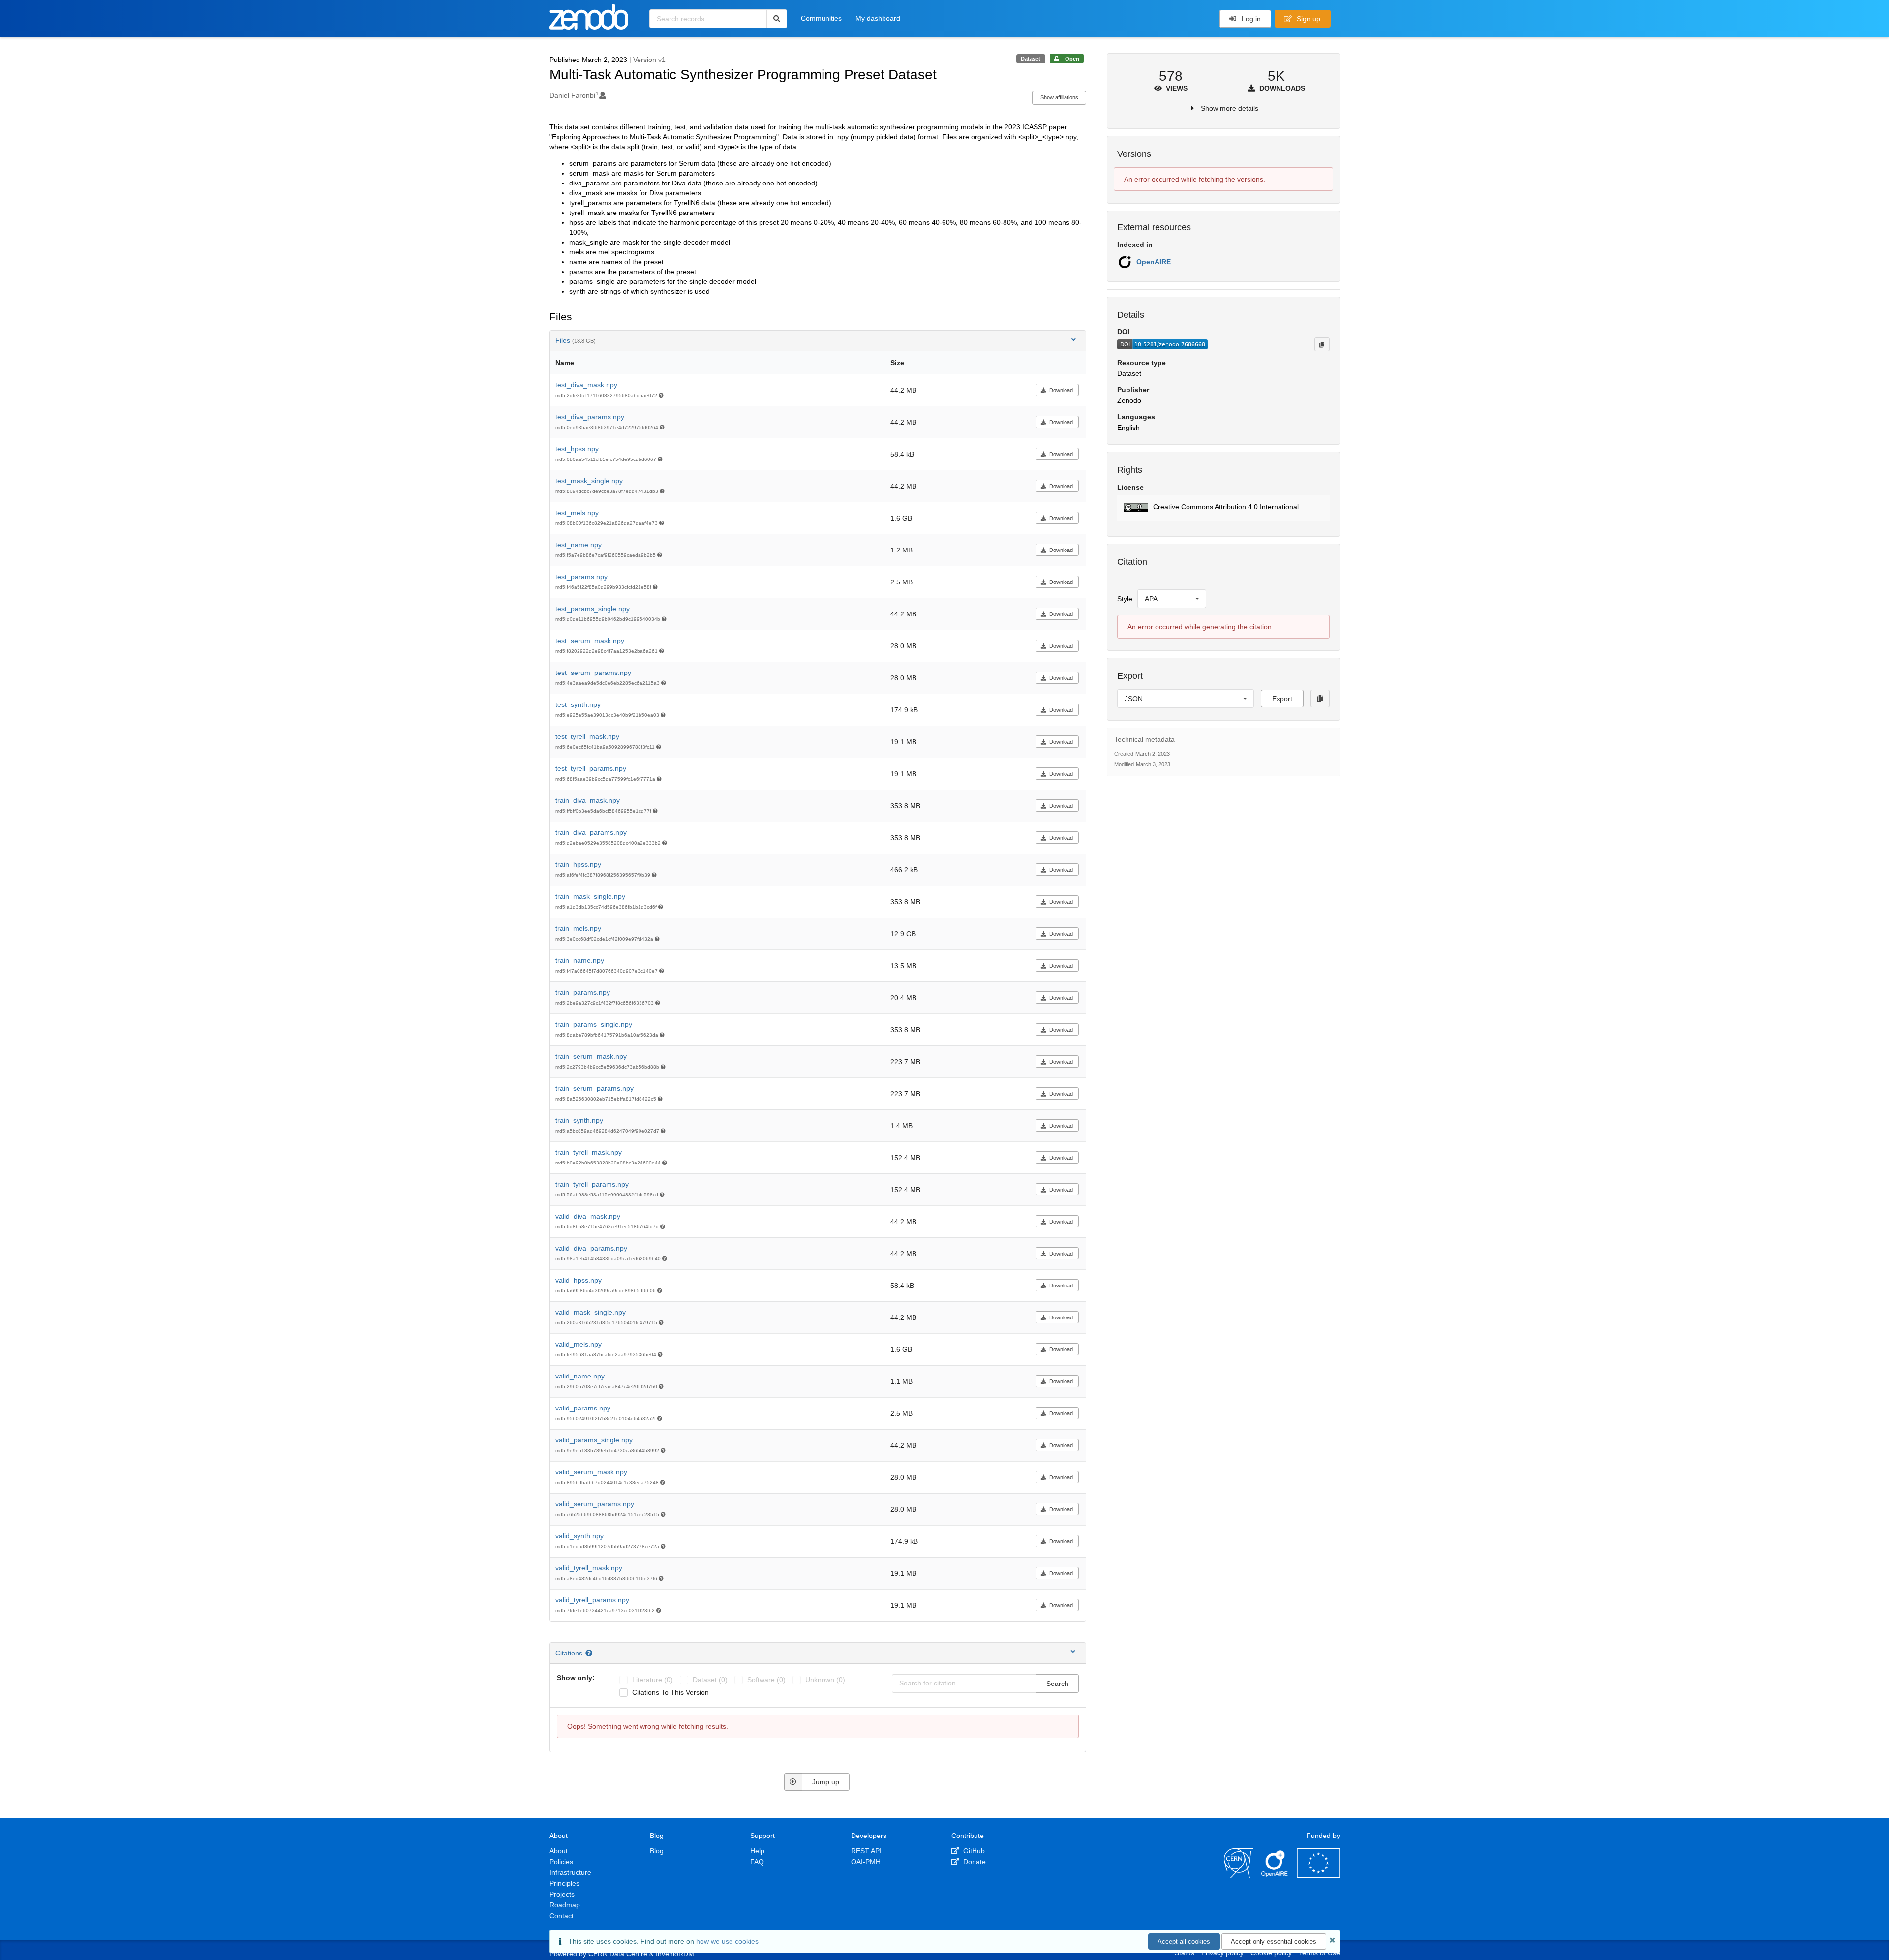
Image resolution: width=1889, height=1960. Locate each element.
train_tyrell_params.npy (592, 1184)
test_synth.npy (578, 704)
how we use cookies (727, 1941)
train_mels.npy (578, 928)
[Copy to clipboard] (1322, 344)
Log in (1250, 19)
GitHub (973, 1851)
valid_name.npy (580, 1376)
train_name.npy (580, 960)
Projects (562, 1894)
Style (1125, 599)
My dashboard (878, 18)
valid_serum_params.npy (595, 1504)
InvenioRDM (675, 1954)
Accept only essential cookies (1274, 1942)
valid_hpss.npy (579, 1280)
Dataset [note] (1031, 59)
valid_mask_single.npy (591, 1312)
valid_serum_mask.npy (591, 1472)
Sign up (1308, 19)
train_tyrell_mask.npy (589, 1152)
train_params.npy (583, 992)
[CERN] (1239, 1875)
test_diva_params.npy (590, 417)
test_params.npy (581, 577)
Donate (974, 1862)
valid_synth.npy (579, 1536)
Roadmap (565, 1905)
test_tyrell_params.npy (591, 768)
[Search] (777, 19)
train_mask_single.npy (590, 896)
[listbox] (1172, 599)
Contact (562, 1916)
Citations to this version (670, 1692)
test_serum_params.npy (593, 673)
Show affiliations (1059, 97)
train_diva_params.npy (591, 832)
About (559, 1851)
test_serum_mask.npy (590, 641)
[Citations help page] (590, 1653)
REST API (866, 1851)
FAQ (757, 1862)
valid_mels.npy (579, 1344)
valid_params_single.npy (594, 1440)
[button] (1223, 508)
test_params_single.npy (593, 609)
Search (1057, 1684)
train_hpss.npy (578, 864)
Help (757, 1851)
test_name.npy (579, 545)
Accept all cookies (1184, 1942)
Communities (821, 18)
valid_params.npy (583, 1408)
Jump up (826, 1782)
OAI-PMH (866, 1862)
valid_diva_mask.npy (588, 1216)
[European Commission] (1318, 1875)
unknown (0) (825, 1680)
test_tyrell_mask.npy (587, 736)
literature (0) (653, 1680)
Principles (564, 1883)
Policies (561, 1862)
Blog (657, 1851)
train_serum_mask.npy (591, 1056)
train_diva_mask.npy (588, 800)
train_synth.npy (579, 1120)
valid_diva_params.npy (591, 1248)
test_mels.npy (577, 513)
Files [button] (576, 340)
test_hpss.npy (577, 449)
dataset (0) (710, 1680)
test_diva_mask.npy (586, 385)
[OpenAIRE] (1275, 1875)
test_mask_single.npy (589, 481)
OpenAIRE (1154, 262)
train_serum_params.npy (594, 1088)
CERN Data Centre (618, 1954)
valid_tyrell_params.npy (592, 1600)
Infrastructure (570, 1872)
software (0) (766, 1680)
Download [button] (1061, 390)
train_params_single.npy (594, 1024)
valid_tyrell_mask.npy (589, 1568)
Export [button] (1282, 699)
